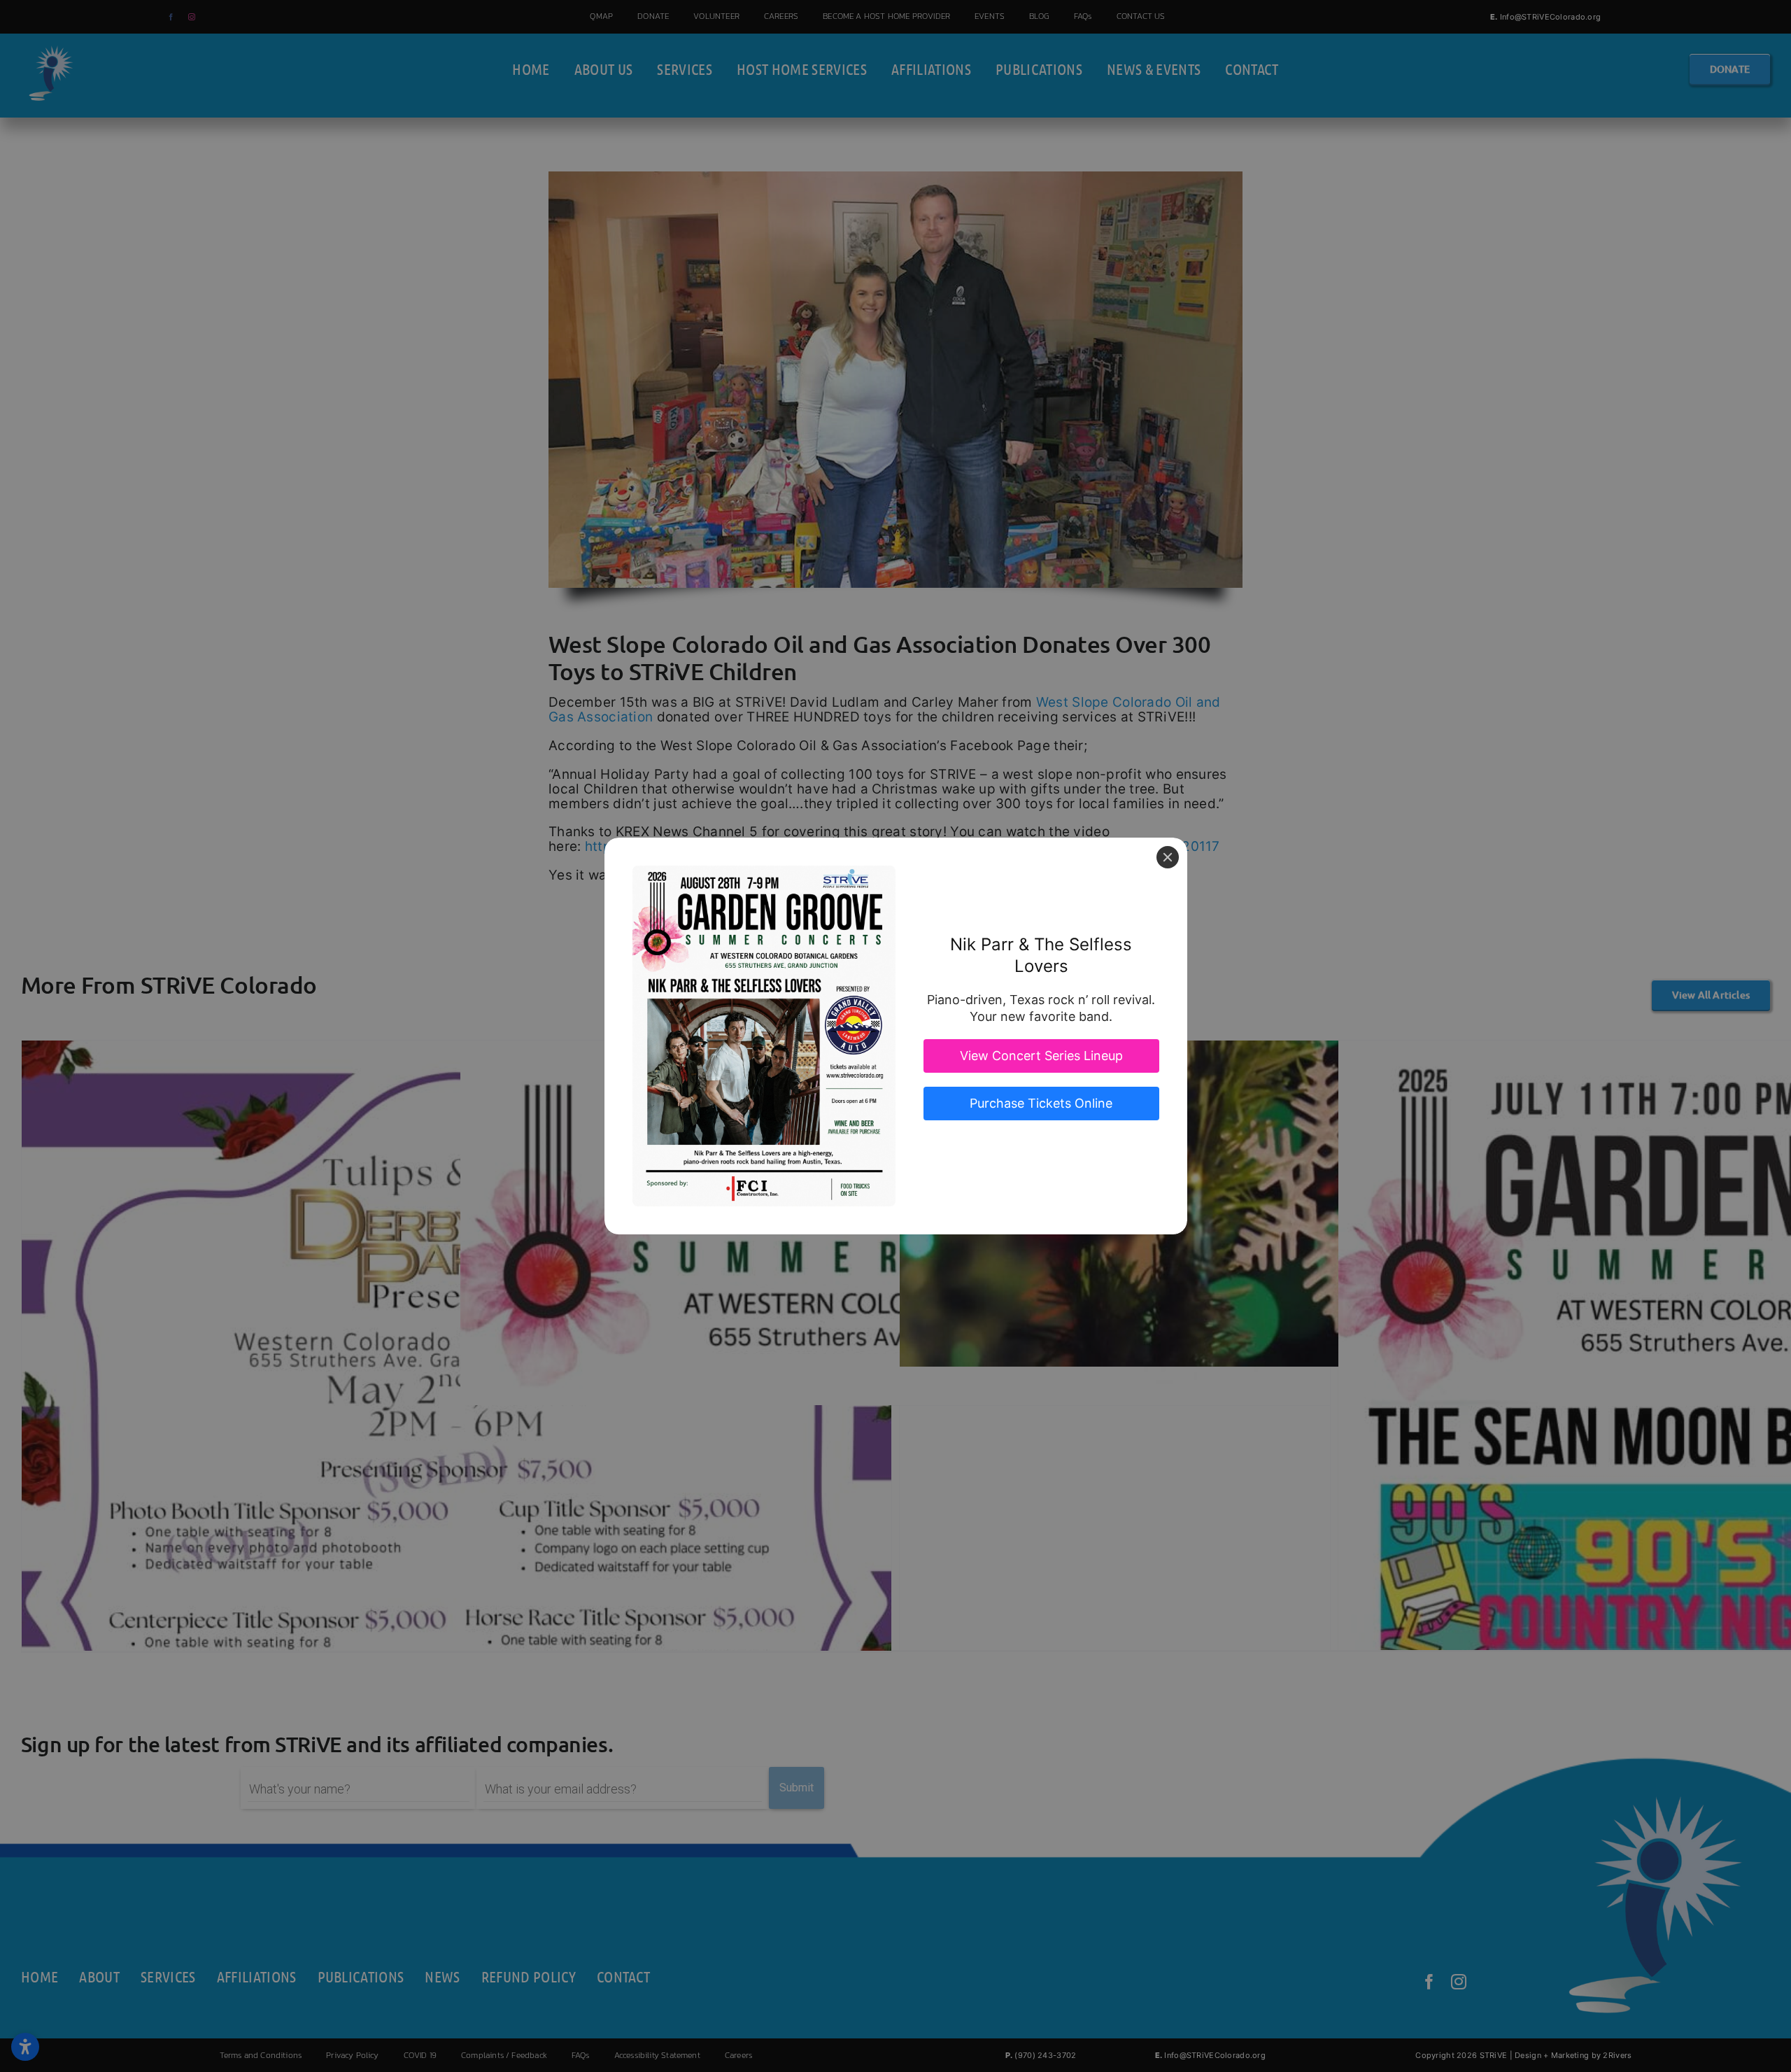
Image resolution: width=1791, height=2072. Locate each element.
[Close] (1168, 857)
